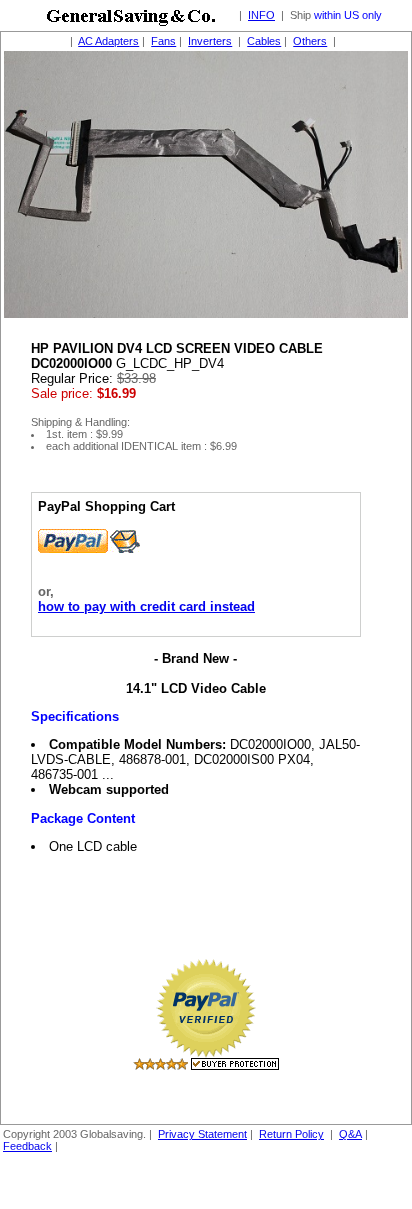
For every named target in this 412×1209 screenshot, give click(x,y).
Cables (264, 41)
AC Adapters (108, 41)
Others (310, 41)
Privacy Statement (202, 1134)
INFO (261, 15)
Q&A (350, 1134)
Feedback (27, 1146)
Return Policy (291, 1134)
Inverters (210, 41)
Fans (163, 41)
